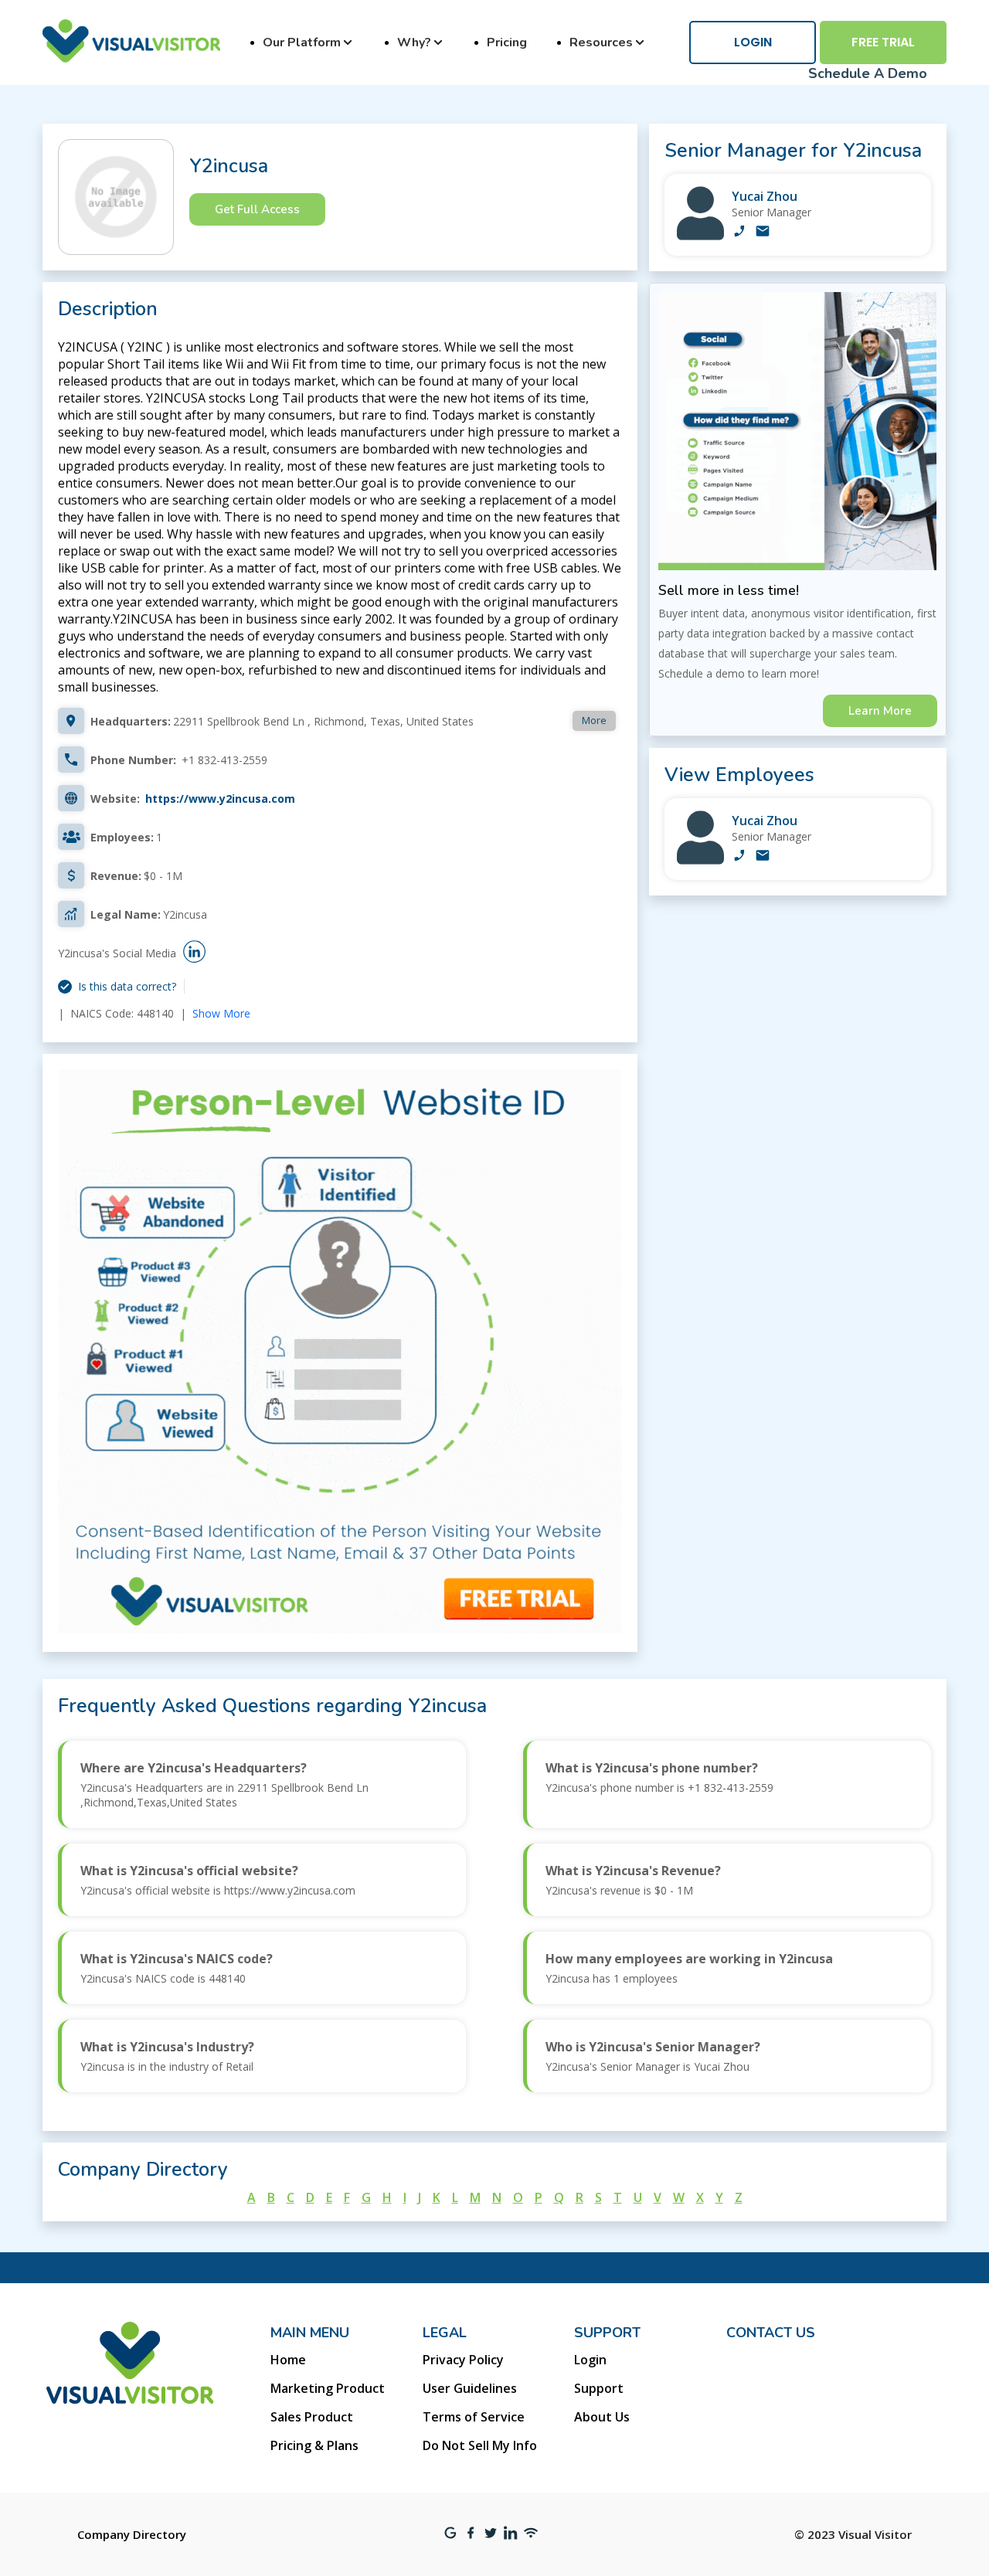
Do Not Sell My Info (480, 2445)
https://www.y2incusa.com (220, 799)
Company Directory (132, 2534)
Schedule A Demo (868, 73)
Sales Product (312, 2417)
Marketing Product (328, 2388)
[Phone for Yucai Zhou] (739, 233)
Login (753, 42)
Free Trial (883, 42)
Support (599, 2388)
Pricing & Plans (314, 2445)
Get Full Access (257, 209)
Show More (221, 1013)
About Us (602, 2417)
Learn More (880, 711)
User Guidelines (470, 2388)
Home (288, 2360)
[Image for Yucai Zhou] (700, 236)
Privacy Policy (463, 2360)
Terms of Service (474, 2417)
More (594, 720)
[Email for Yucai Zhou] (763, 233)
